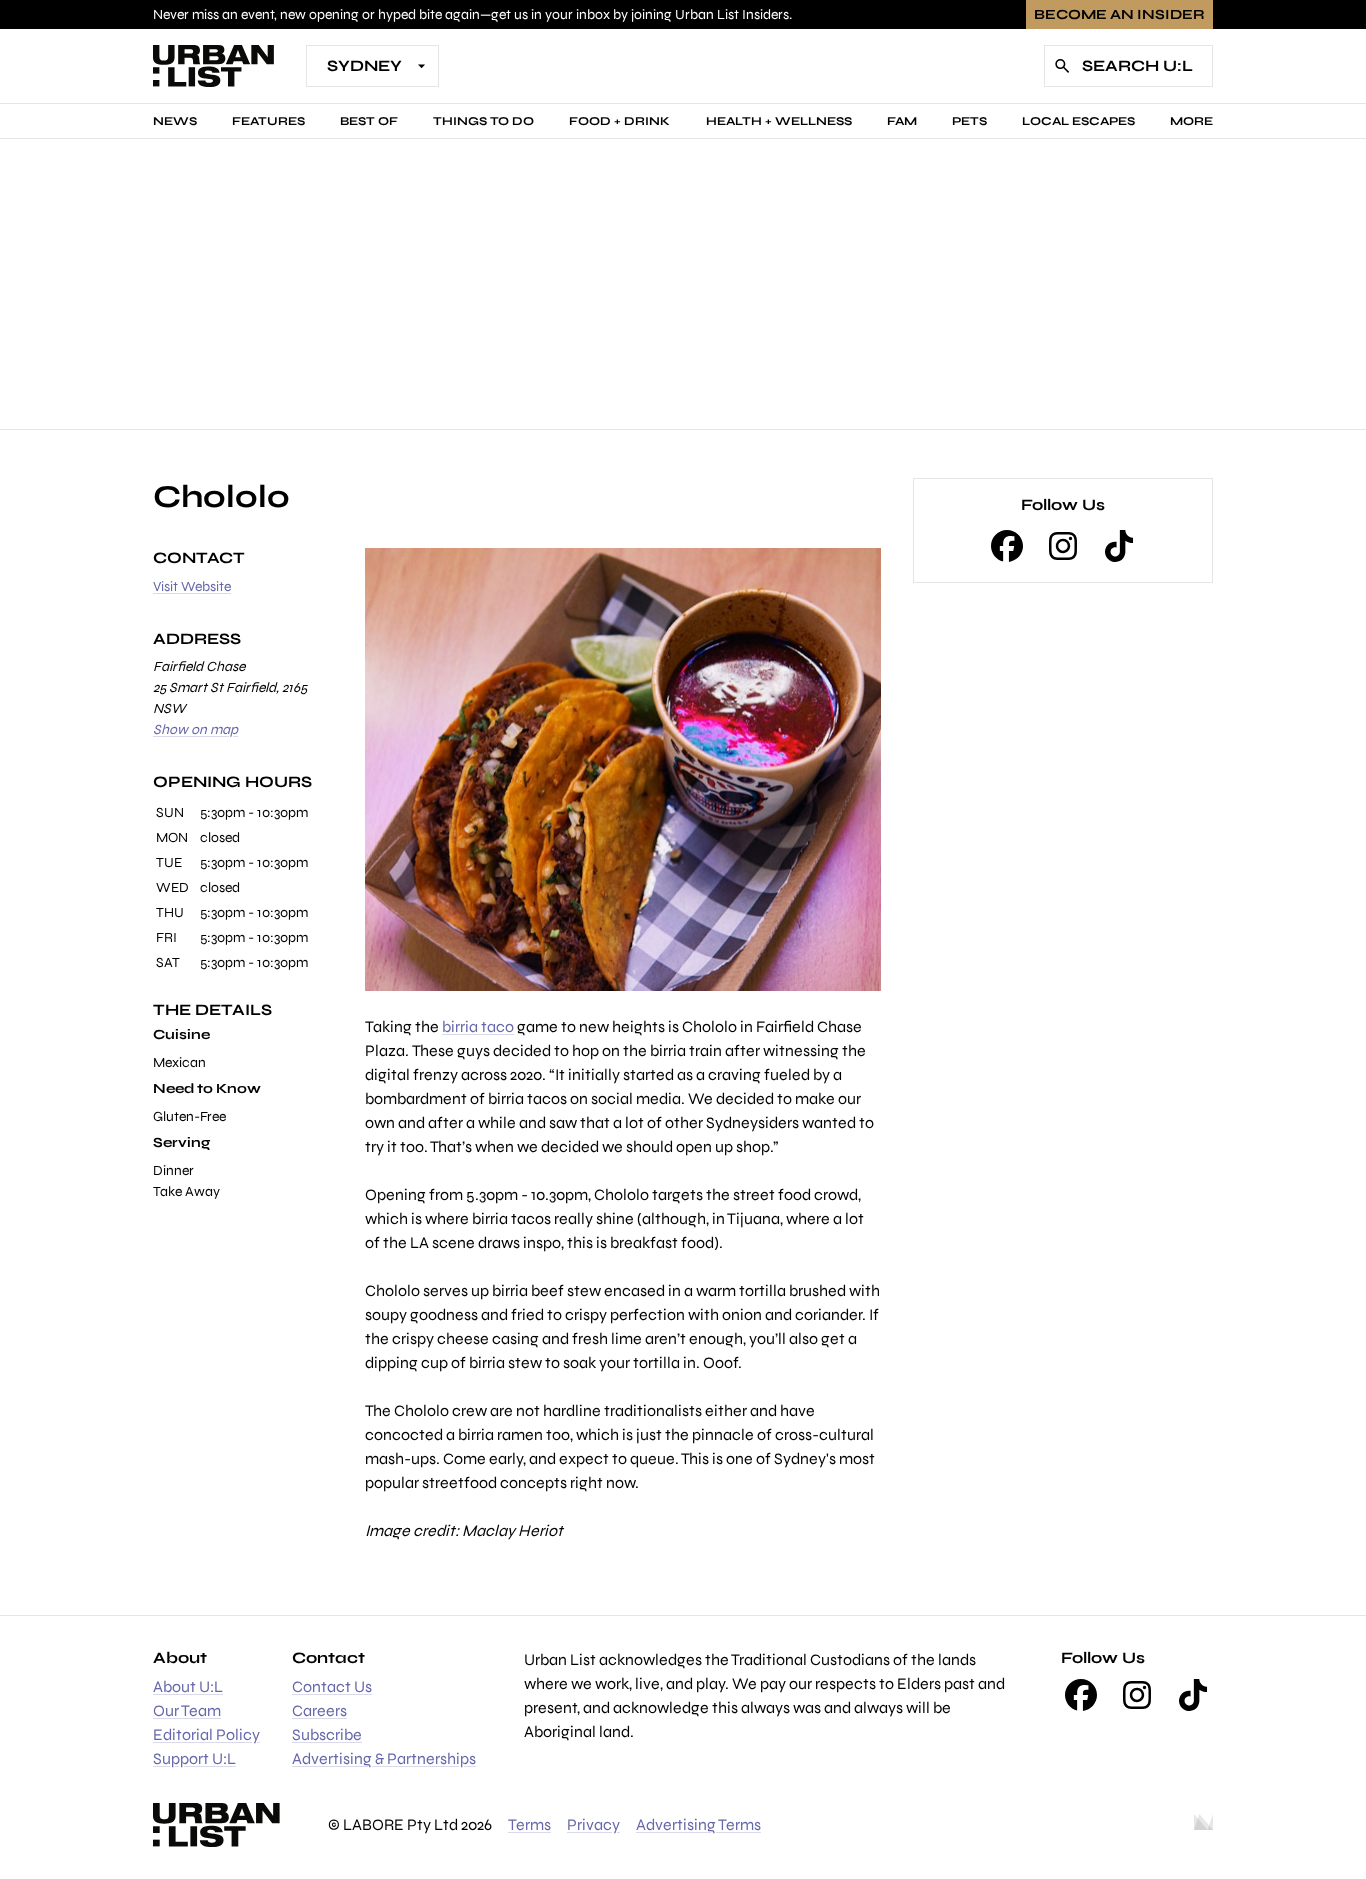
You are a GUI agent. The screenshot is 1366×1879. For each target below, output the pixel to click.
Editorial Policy (206, 1734)
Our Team (187, 1710)
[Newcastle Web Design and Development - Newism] (1203, 1825)
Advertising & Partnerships (384, 1758)
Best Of (369, 121)
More (1191, 121)
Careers (319, 1710)
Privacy (593, 1824)
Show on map (195, 729)
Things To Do (483, 121)
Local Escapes (1078, 121)
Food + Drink (619, 121)
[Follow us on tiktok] (1119, 546)
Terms (529, 1824)
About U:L (188, 1686)
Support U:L (194, 1758)
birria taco (478, 1026)
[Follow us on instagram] (1063, 546)
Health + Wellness (779, 121)
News (175, 121)
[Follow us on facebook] (1007, 546)
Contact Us (332, 1686)
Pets (969, 121)
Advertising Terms (698, 1824)
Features (268, 121)
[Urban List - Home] (213, 66)
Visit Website (192, 586)
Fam (902, 121)
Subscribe (327, 1734)
